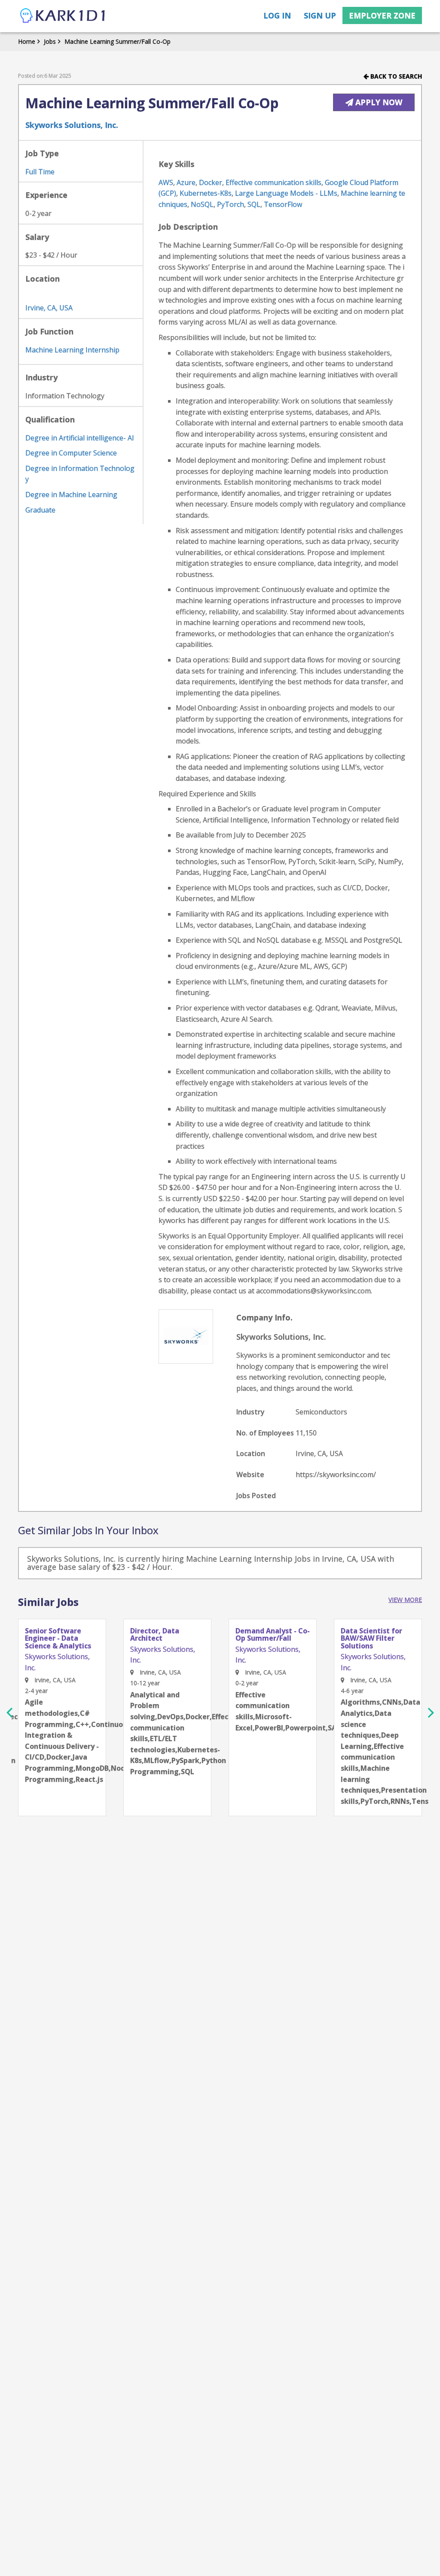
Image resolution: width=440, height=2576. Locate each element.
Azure (186, 182)
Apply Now (378, 102)
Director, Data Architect (155, 1635)
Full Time (40, 172)
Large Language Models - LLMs (286, 193)
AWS (166, 182)
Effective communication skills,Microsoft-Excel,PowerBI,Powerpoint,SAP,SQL (273, 1711)
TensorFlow (283, 204)
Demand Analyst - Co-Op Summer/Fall (273, 1635)
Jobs (50, 41)
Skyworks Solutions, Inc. (72, 125)
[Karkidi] (63, 16)
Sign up (320, 15)
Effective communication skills (273, 182)
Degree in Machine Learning (71, 495)
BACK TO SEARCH (395, 76)
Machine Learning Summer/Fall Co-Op (118, 41)
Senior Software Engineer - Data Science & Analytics (58, 1639)
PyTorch (231, 204)
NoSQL (202, 204)
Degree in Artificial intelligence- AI (80, 438)
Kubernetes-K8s (206, 193)
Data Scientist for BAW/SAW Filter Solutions (371, 1639)
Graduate (40, 510)
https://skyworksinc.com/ (336, 1475)
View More (405, 1600)
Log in (277, 15)
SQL (254, 204)
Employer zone (382, 15)
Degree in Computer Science (71, 453)
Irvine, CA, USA (49, 308)
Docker (211, 182)
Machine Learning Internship (72, 350)
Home (27, 41)
